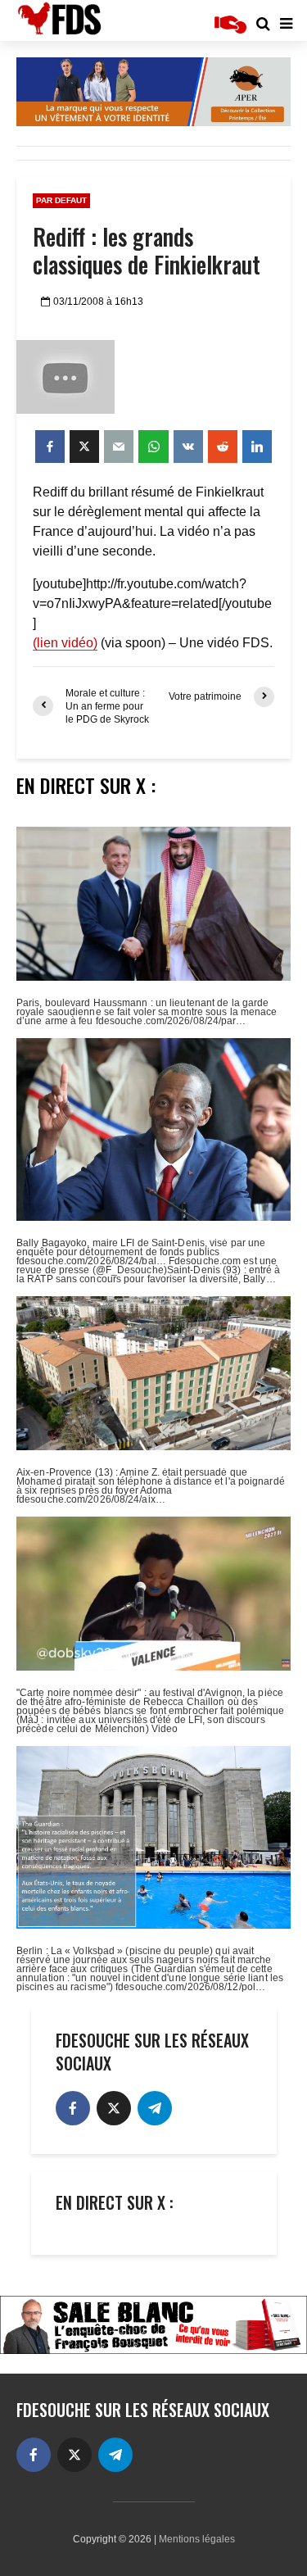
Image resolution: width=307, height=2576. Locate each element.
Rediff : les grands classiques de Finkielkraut (147, 251)
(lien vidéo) (65, 643)
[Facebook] (73, 2108)
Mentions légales (197, 2539)
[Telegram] (155, 2108)
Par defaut (61, 200)
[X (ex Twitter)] (114, 2108)
